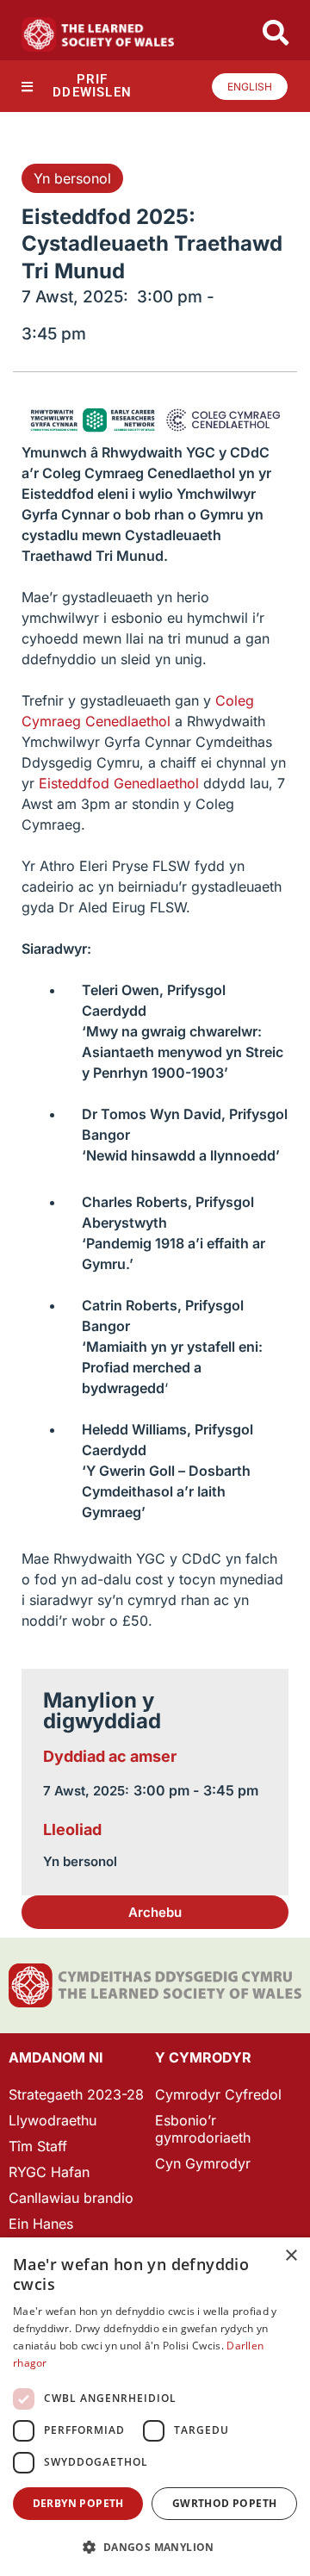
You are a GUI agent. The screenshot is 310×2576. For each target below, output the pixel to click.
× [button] (291, 2256)
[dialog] (155, 2407)
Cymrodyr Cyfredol (218, 2094)
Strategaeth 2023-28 (76, 2094)
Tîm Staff (38, 2146)
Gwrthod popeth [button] (225, 2503)
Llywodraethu (53, 2120)
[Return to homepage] (98, 34)
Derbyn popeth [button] (78, 2503)
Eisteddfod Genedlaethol (119, 783)
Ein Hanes (41, 2224)
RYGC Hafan (49, 2172)
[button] (155, 1912)
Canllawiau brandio (71, 2198)
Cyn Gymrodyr (203, 2163)
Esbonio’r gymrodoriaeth (203, 2129)
